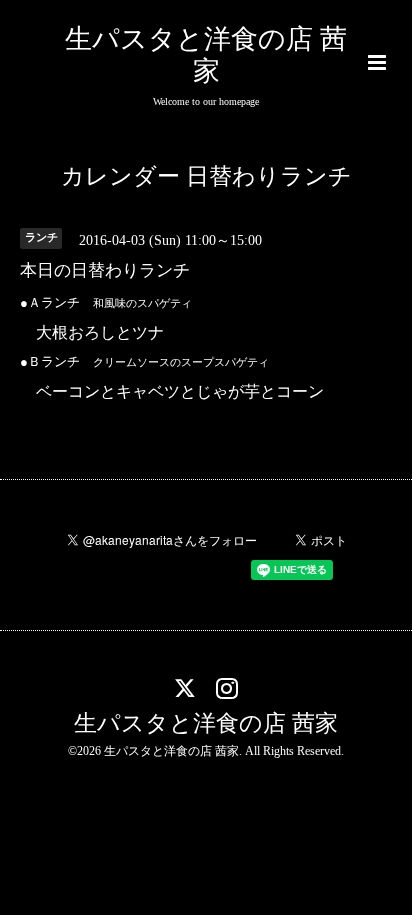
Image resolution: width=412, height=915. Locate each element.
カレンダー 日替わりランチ (206, 176)
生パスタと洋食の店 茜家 (206, 723)
